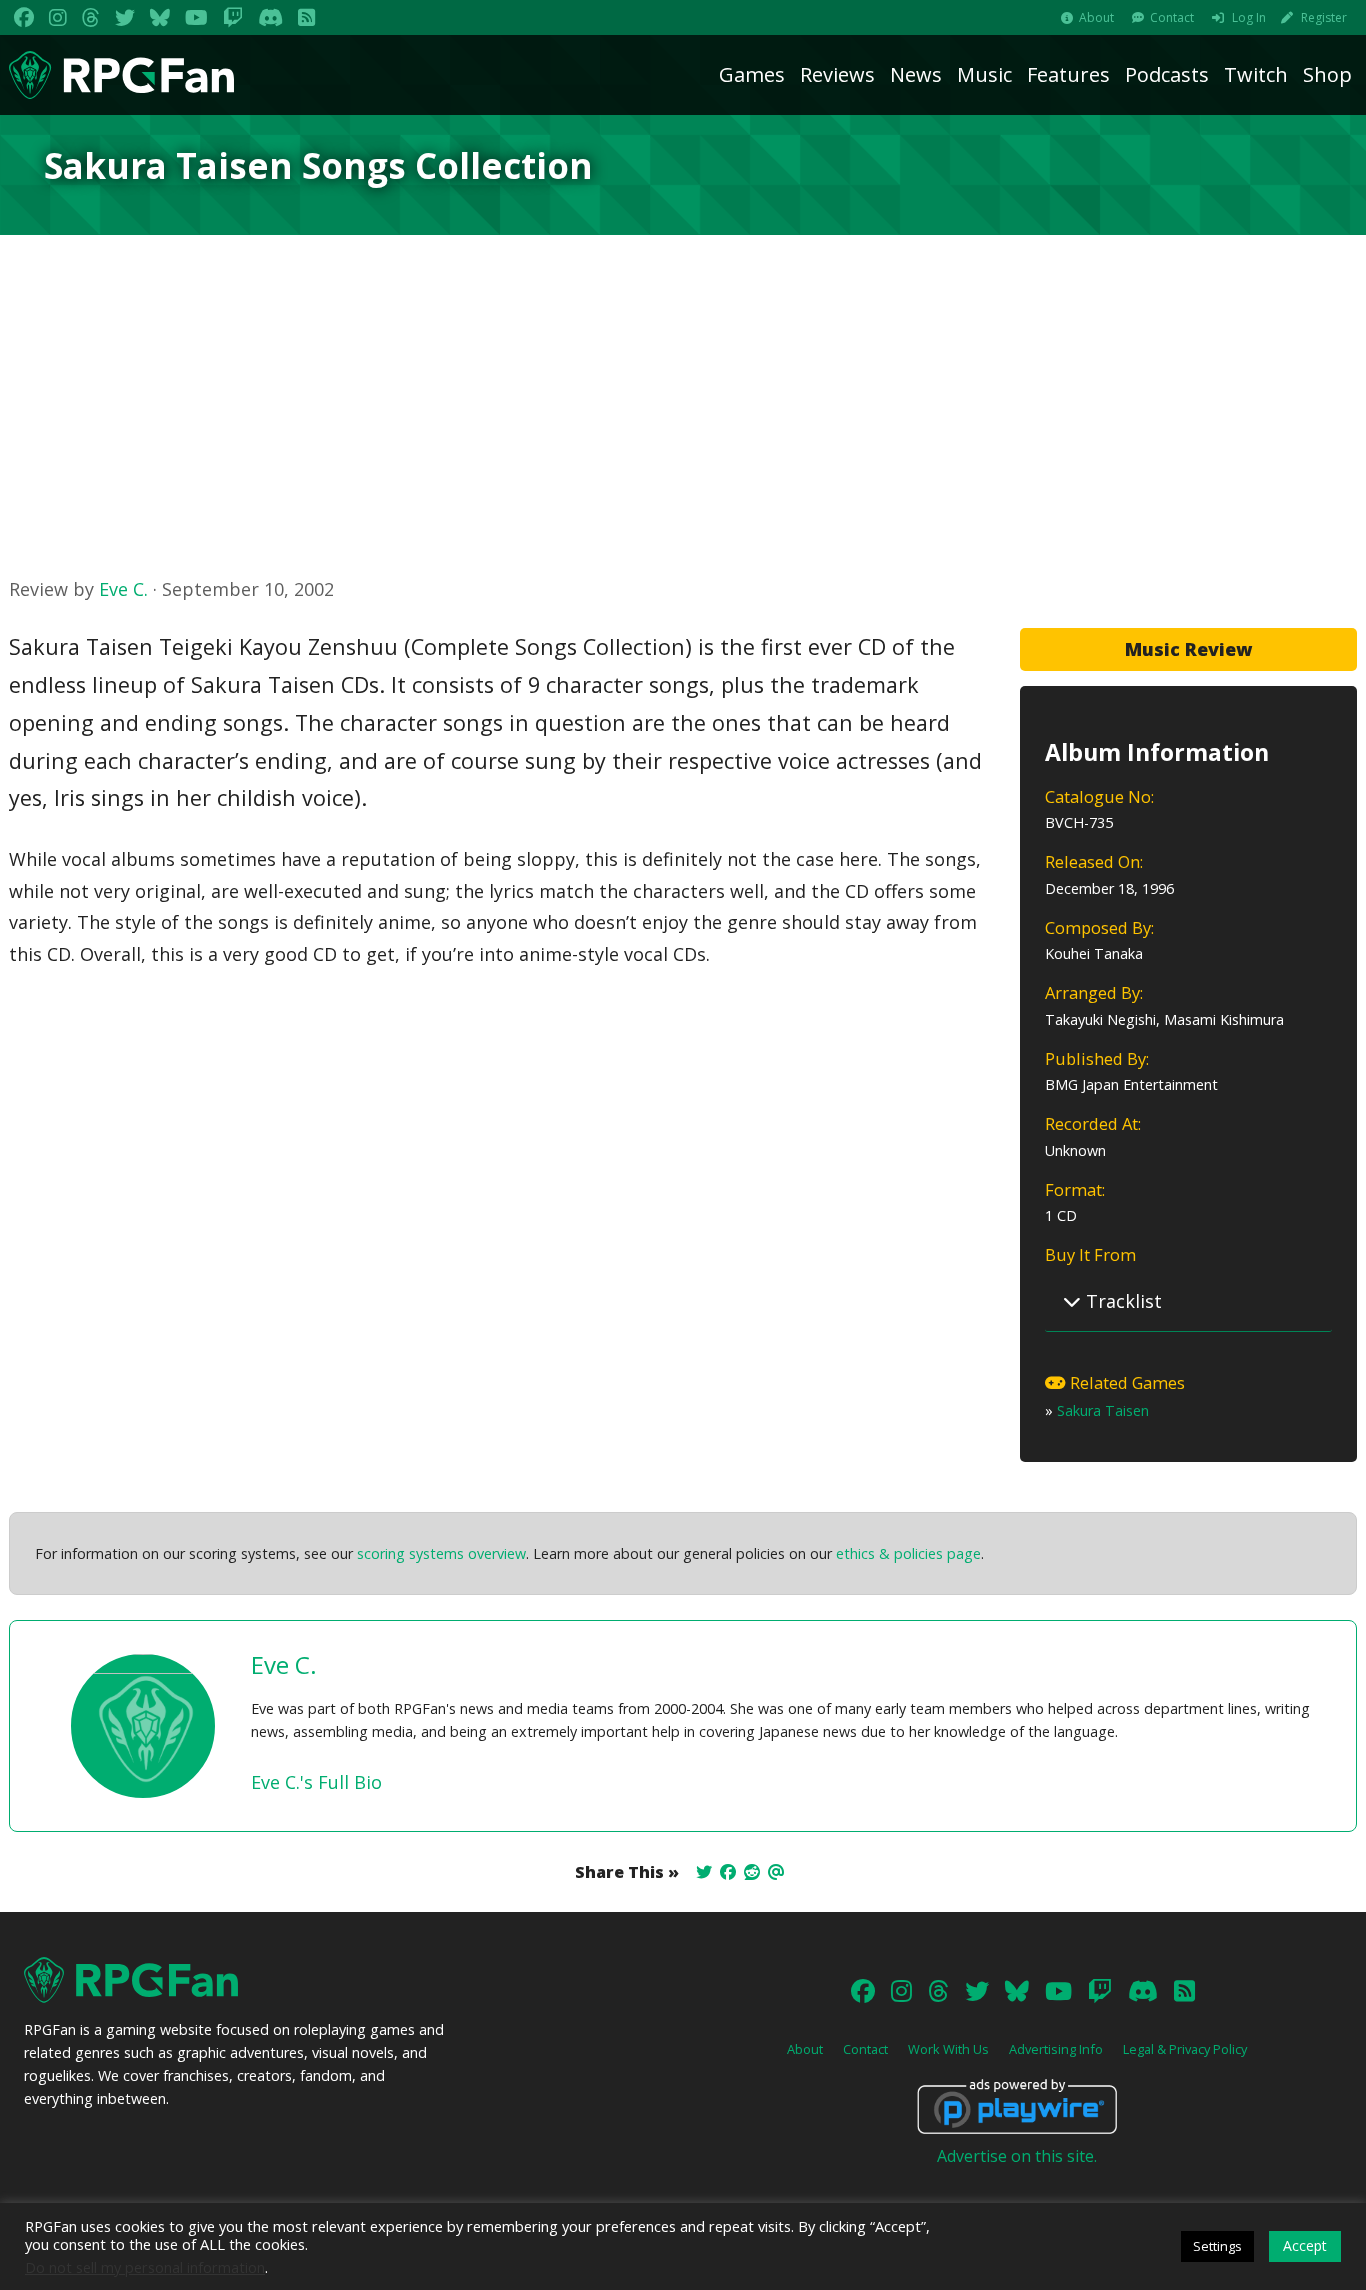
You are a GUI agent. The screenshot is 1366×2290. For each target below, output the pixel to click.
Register (1324, 17)
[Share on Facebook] (728, 1872)
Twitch (1256, 74)
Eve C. (123, 589)
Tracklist (1121, 1301)
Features (1068, 74)
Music (984, 74)
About (1096, 17)
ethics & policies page (908, 1553)
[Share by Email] (776, 1872)
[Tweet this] (704, 1872)
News (916, 74)
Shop (1327, 74)
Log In (1249, 17)
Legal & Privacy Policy (1185, 2049)
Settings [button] (1217, 2246)
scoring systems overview (441, 1553)
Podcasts (1167, 74)
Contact (1172, 17)
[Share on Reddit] (752, 1872)
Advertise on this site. (1017, 2156)
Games (752, 74)
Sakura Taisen (1103, 1410)
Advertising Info (1056, 2049)
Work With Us (948, 2049)
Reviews (837, 74)
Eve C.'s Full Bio (316, 1782)
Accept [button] (1305, 2245)
